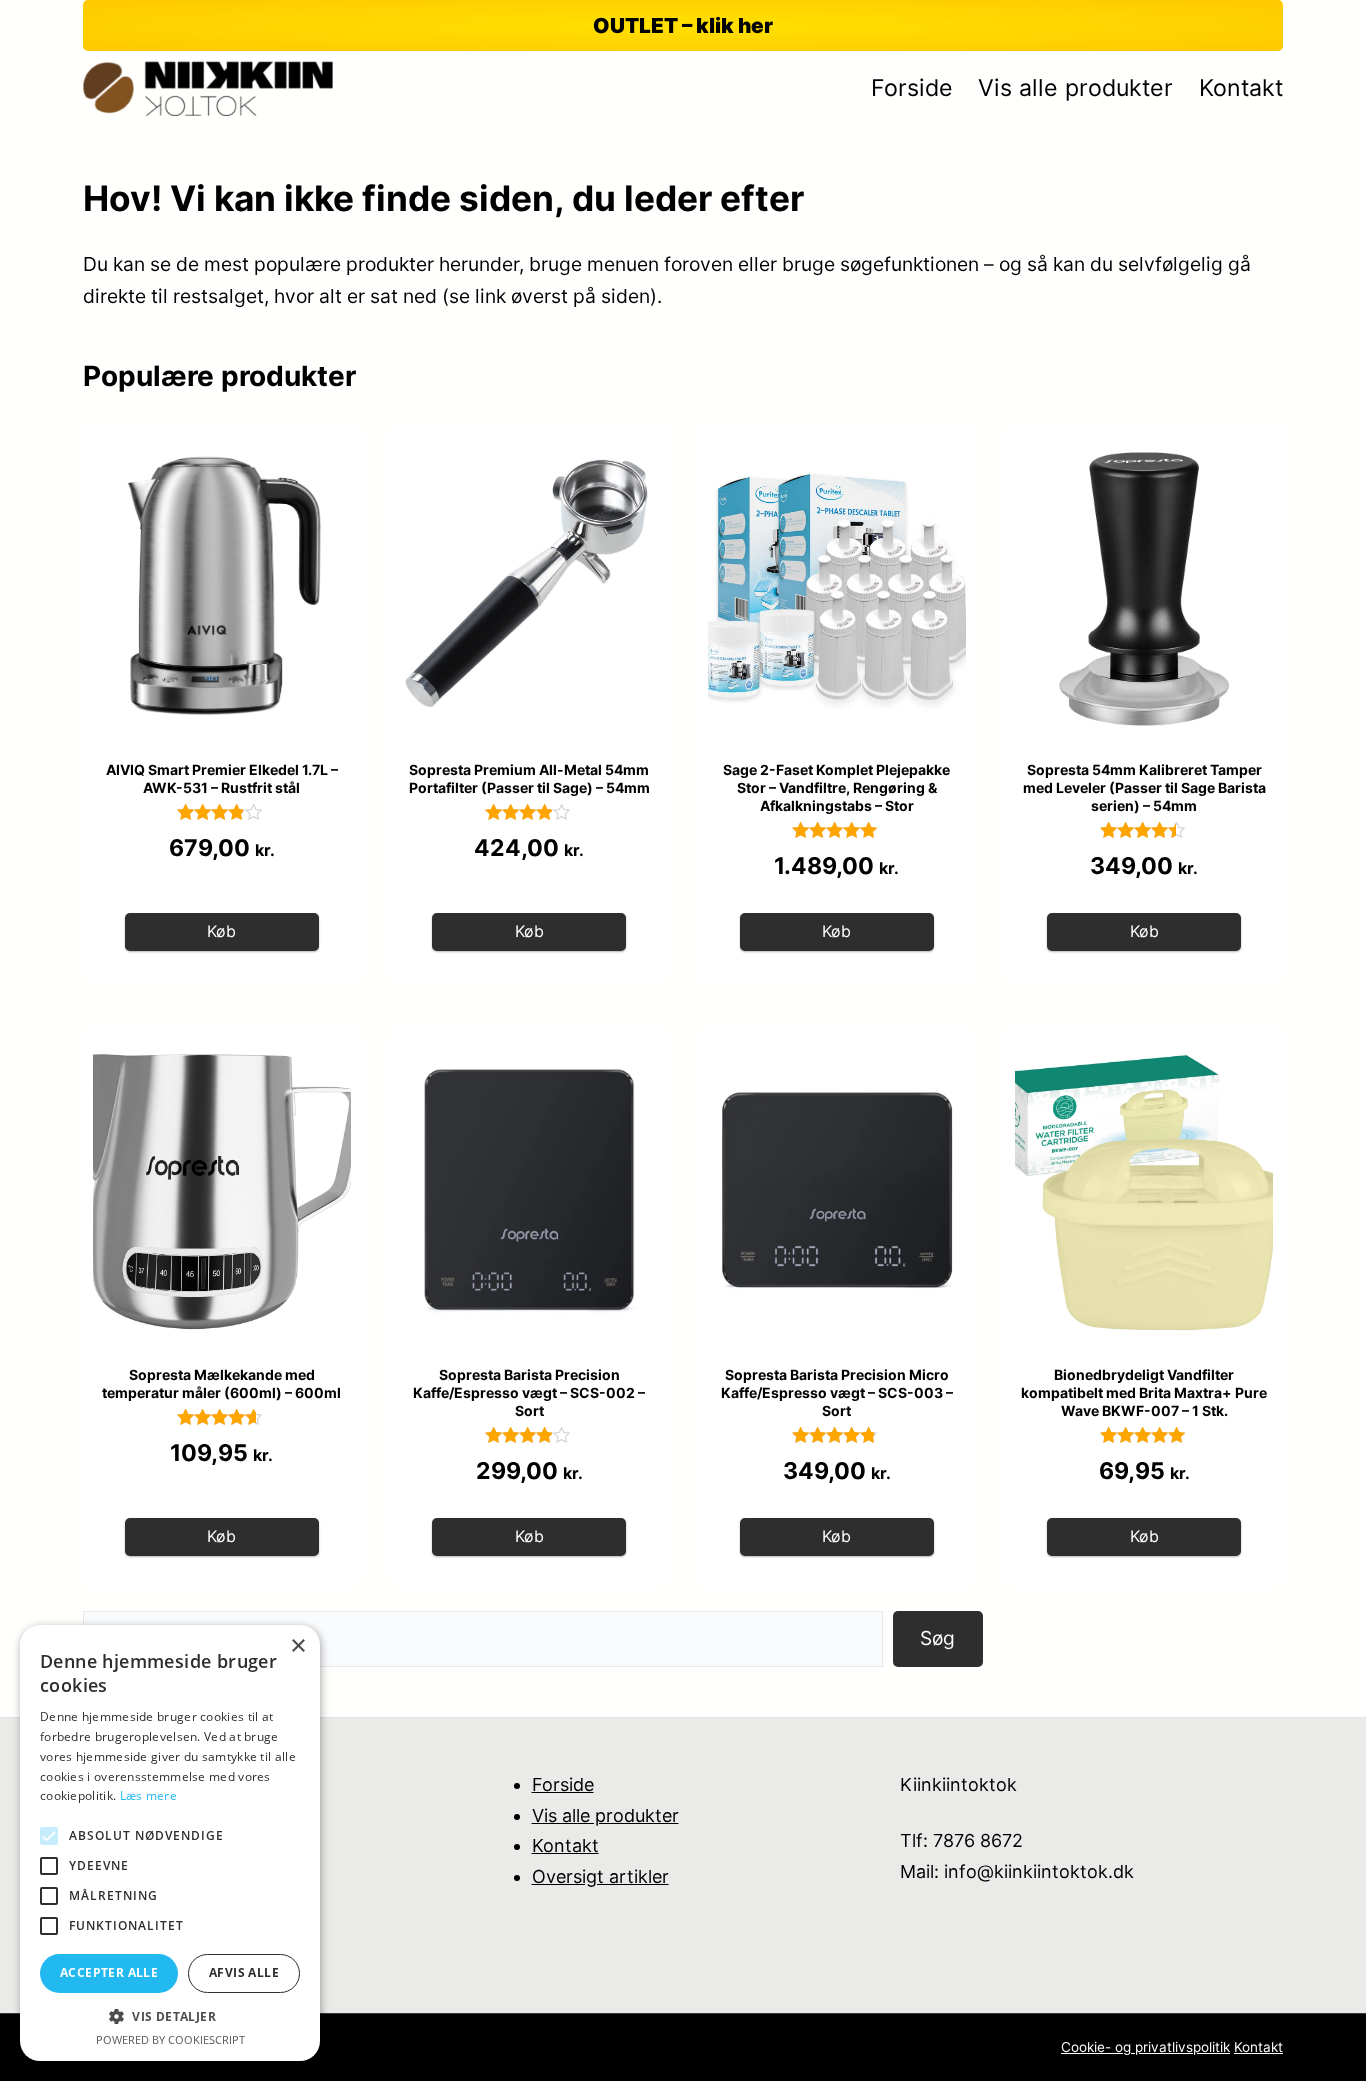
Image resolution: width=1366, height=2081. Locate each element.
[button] (170, 2016)
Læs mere (148, 1795)
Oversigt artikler (600, 1876)
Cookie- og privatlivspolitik (1145, 2047)
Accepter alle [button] (109, 1972)
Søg (937, 1638)
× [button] (297, 1646)
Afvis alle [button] (244, 1972)
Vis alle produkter (605, 1815)
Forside (563, 1784)
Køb (221, 931)
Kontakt (565, 1845)
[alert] (170, 1843)
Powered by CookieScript (170, 2039)
